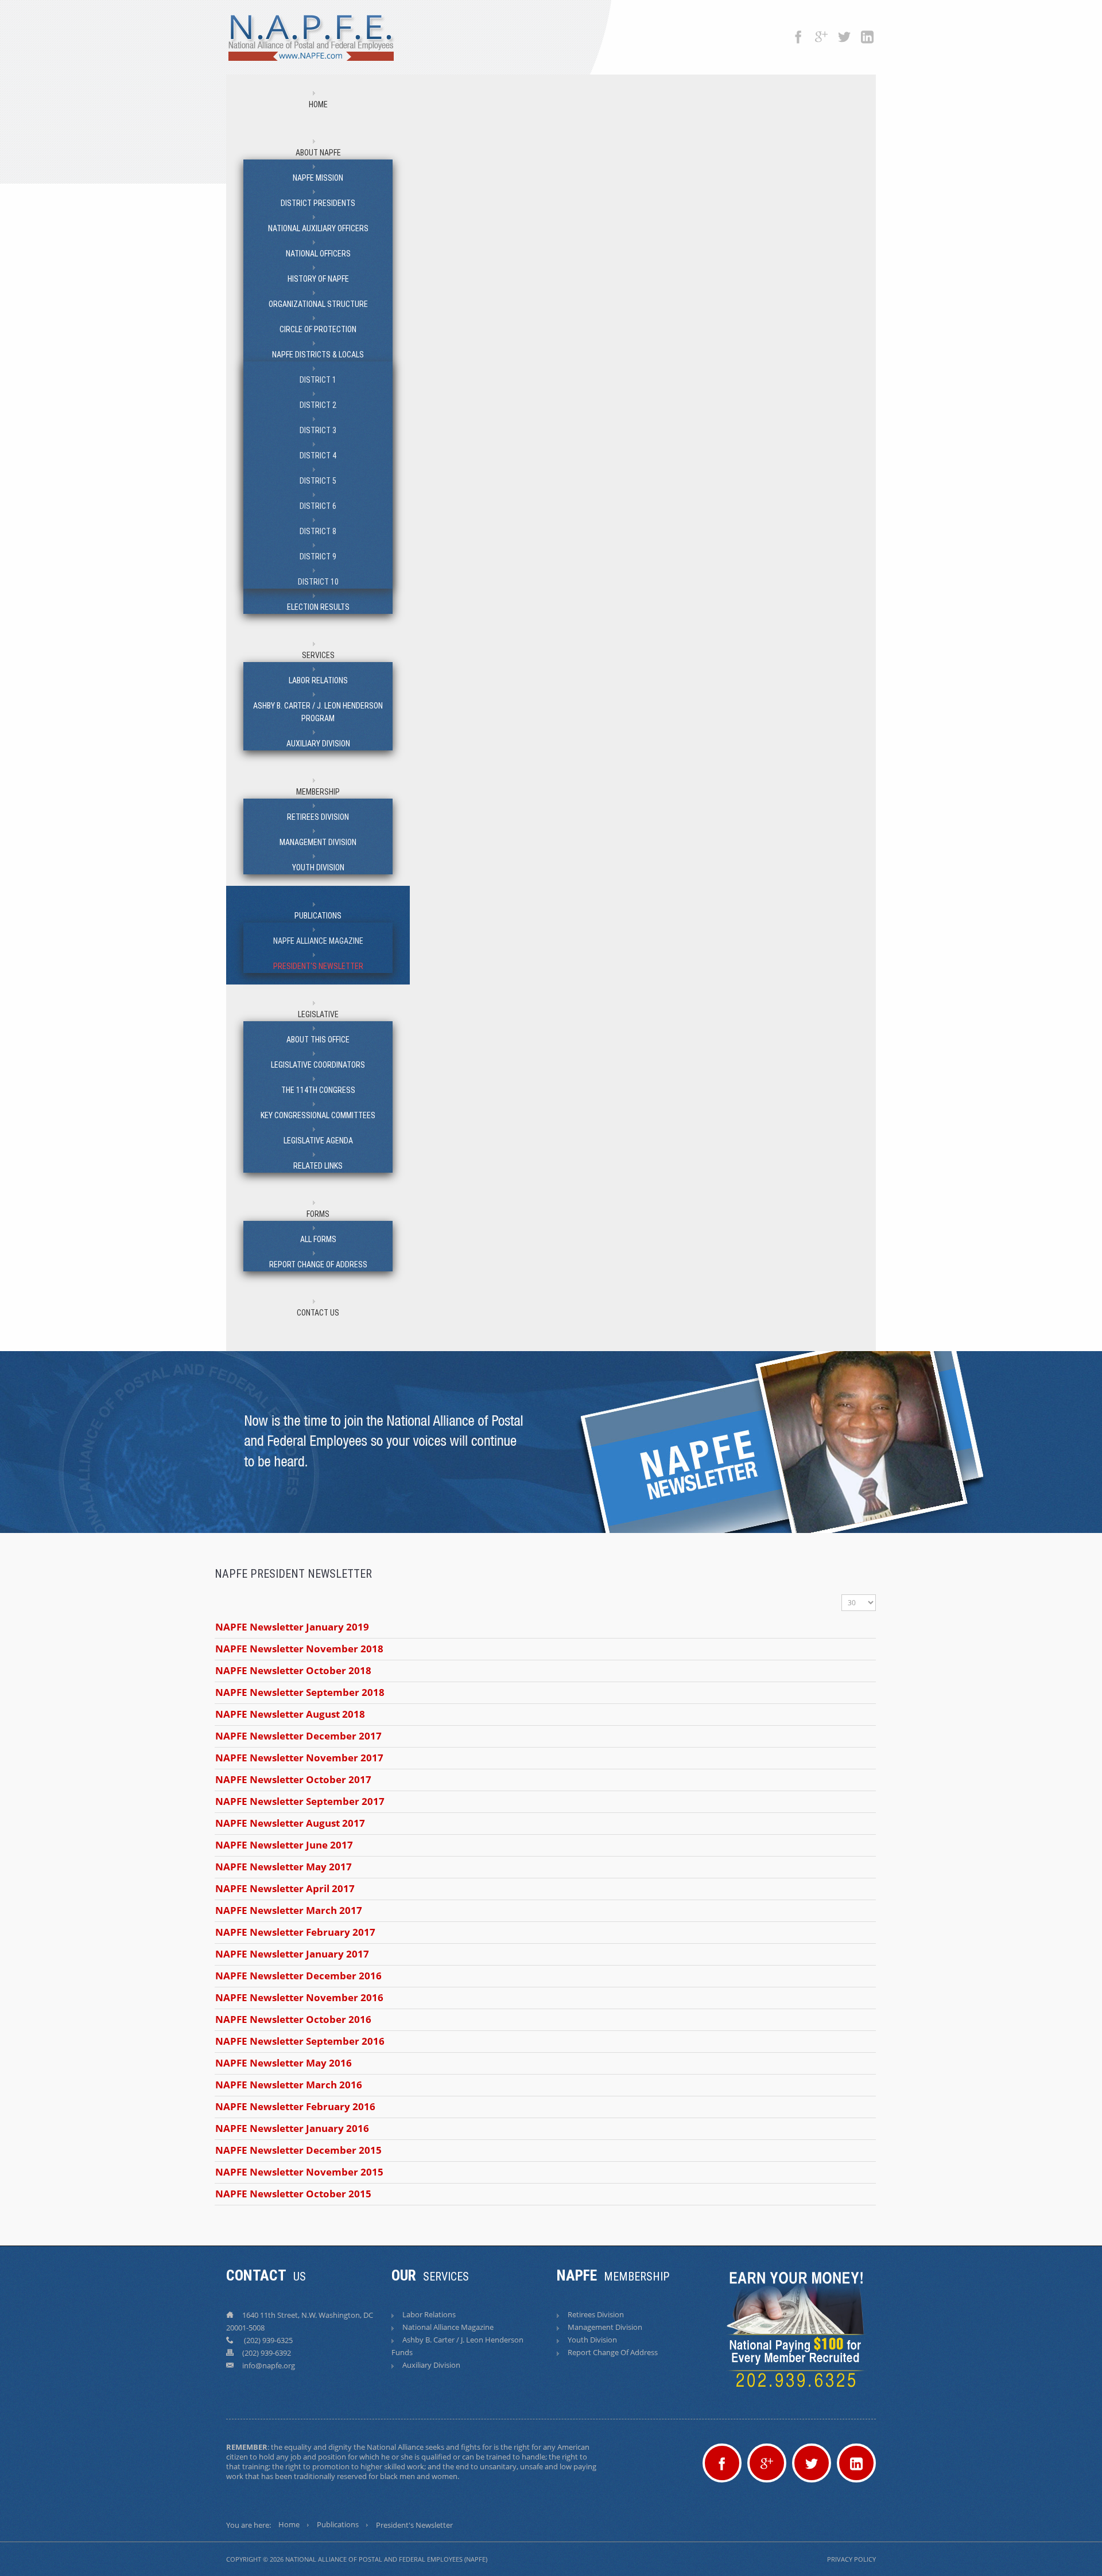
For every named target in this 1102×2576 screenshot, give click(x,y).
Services (318, 655)
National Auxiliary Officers (318, 228)
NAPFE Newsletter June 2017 (284, 1845)
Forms (318, 1214)
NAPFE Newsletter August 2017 (290, 1823)
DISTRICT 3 (318, 430)
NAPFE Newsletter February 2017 (295, 1932)
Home (318, 104)
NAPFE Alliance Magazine (318, 941)
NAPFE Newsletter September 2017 (300, 1801)
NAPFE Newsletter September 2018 (300, 1692)
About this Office (318, 1040)
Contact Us (318, 1313)
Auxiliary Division (318, 744)
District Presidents (318, 203)
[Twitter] (844, 32)
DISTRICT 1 (318, 380)
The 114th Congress (318, 1090)
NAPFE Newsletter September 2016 (300, 2041)
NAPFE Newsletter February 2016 (295, 2106)
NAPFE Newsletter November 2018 (299, 1649)
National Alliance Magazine (448, 2327)
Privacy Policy (851, 2559)
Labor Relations (318, 680)
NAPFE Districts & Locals (318, 355)
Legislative (318, 1014)
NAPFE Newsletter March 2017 (289, 1910)
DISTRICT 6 (318, 506)
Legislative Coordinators (318, 1065)
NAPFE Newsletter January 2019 (292, 1627)
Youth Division (318, 867)
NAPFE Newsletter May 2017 (284, 1867)
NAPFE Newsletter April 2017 (285, 1888)
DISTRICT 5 (318, 481)
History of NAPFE (318, 279)
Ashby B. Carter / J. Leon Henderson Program (318, 712)
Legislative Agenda (318, 1141)
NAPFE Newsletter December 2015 (298, 2150)
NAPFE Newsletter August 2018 (290, 1714)
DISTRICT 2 (318, 405)
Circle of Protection (318, 329)
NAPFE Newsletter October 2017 (293, 1779)
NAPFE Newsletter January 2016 (292, 2128)
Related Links (318, 1166)
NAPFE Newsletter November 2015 (299, 2172)
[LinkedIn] (867, 32)
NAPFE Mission (318, 178)
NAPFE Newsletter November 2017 (299, 1758)
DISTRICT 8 (318, 531)
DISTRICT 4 (318, 456)
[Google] (821, 32)
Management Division (318, 842)
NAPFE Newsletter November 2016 (299, 1997)
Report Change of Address (318, 1264)
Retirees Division (318, 817)
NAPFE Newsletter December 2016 (298, 1976)
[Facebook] (798, 32)
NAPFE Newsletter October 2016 (293, 2019)
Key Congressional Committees (318, 1115)
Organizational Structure (318, 304)
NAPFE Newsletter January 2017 (292, 1954)
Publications (318, 916)
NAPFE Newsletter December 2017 (298, 1736)
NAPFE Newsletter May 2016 (284, 2063)
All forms (318, 1239)
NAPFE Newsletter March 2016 (289, 2085)
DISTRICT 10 (318, 582)
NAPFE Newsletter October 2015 (293, 2194)
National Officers (318, 254)
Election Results (318, 607)
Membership (318, 792)
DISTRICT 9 (318, 557)
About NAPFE (318, 153)
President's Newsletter (318, 966)
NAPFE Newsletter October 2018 (293, 1670)
